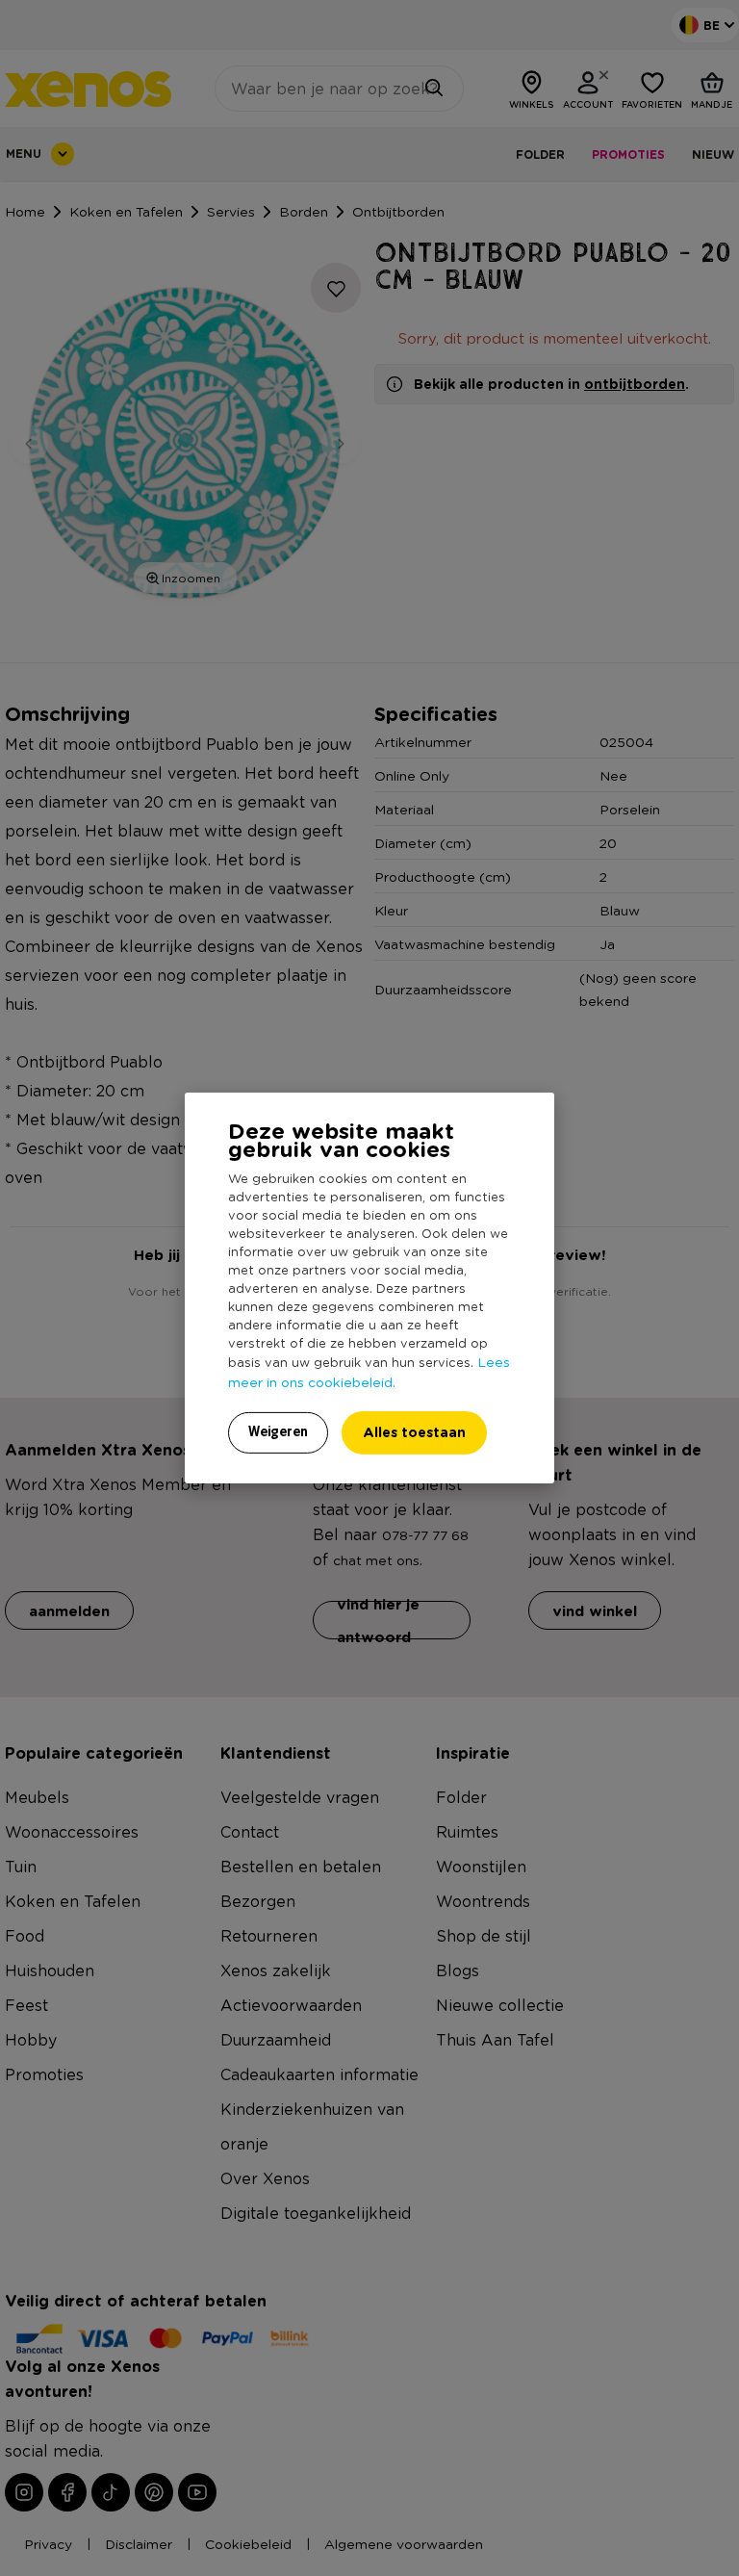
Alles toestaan (414, 1432)
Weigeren (278, 1431)
